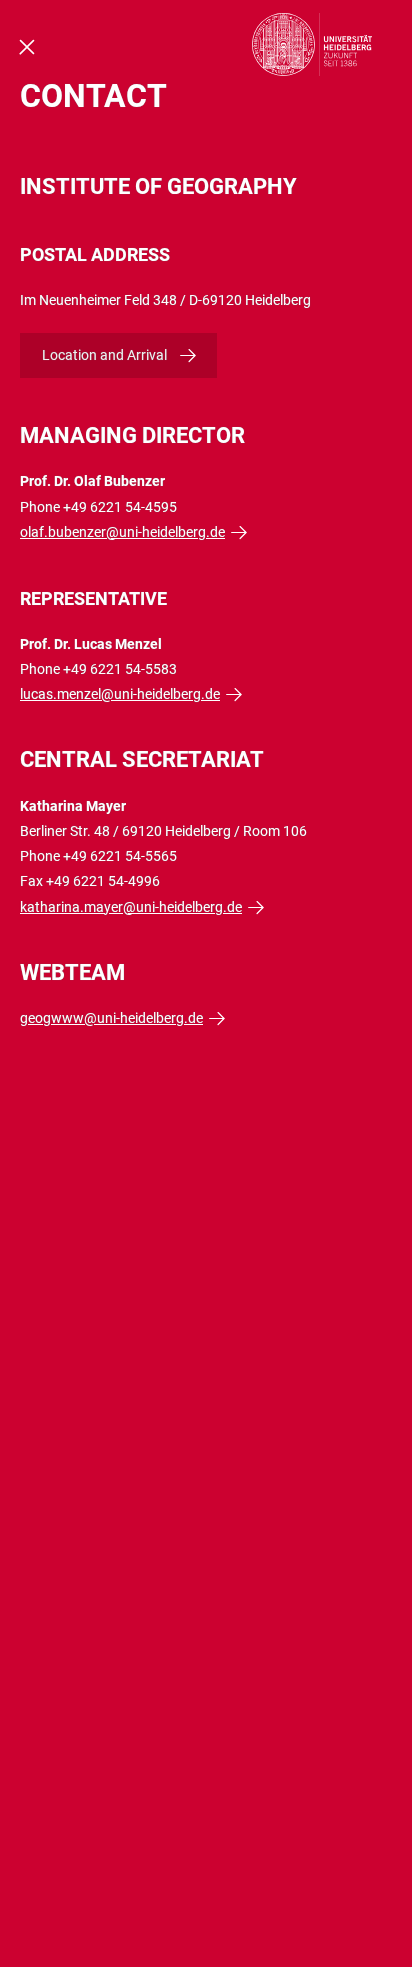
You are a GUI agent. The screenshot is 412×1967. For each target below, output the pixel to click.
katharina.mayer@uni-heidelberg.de (131, 907)
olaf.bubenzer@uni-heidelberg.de (122, 532)
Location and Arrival (104, 355)
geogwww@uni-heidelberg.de (111, 1018)
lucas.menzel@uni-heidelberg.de (120, 694)
